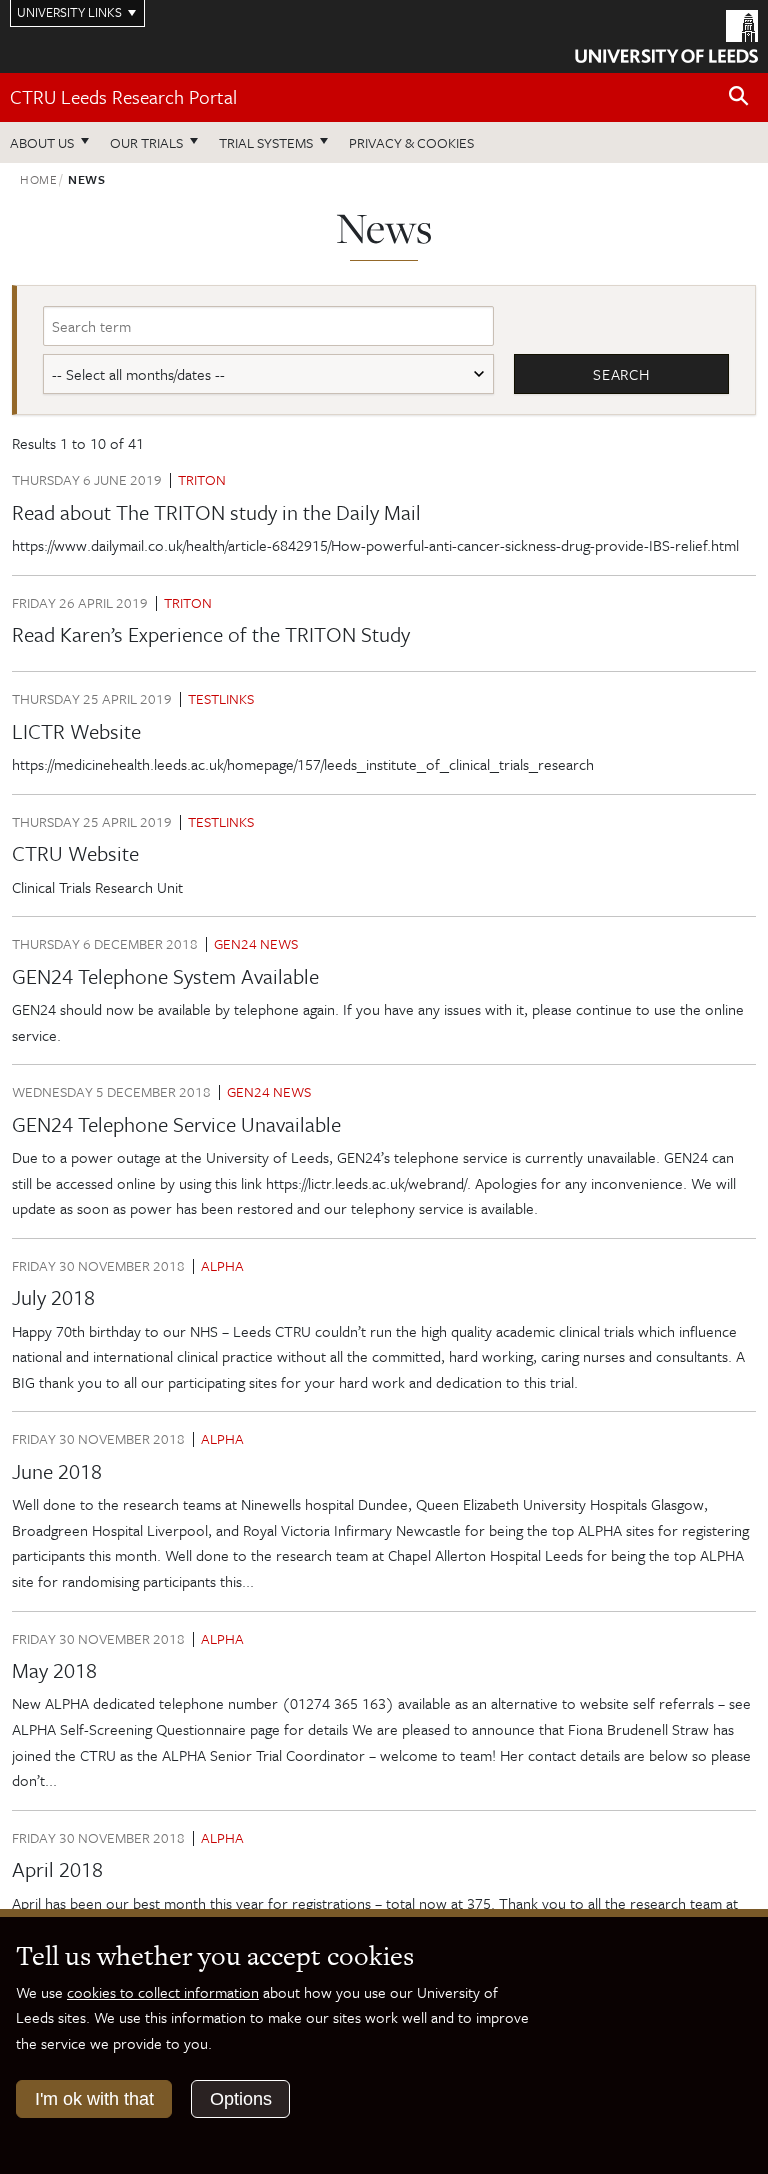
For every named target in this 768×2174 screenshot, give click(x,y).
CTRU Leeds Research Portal (123, 96)
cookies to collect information (163, 1992)
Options (241, 2099)
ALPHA (222, 1265)
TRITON (202, 479)
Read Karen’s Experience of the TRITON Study (211, 634)
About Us (42, 142)
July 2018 (53, 1297)
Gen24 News (256, 943)
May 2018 (54, 1670)
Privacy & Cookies (411, 142)
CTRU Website (75, 853)
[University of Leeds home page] (666, 35)
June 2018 (57, 1471)
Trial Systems (266, 142)
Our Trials (146, 142)
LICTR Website (76, 731)
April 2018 (57, 1869)
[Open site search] (739, 96)
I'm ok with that (94, 2099)
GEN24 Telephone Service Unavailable (176, 1124)
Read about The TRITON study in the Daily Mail (216, 512)
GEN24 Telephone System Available (165, 976)
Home (39, 179)
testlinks (221, 698)
